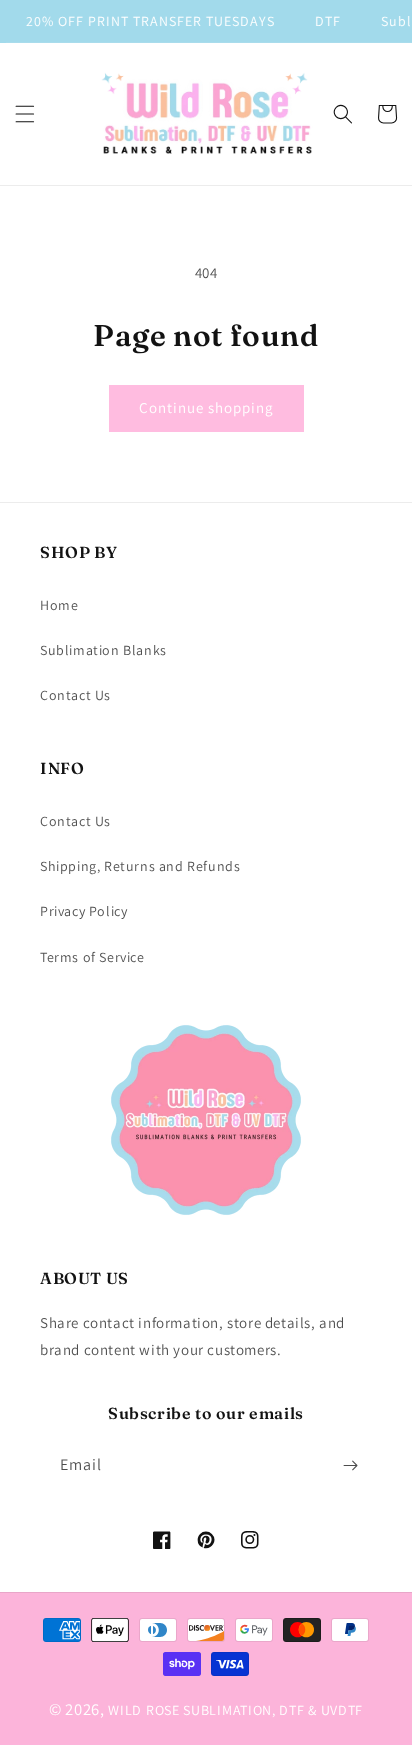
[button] (25, 114)
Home (59, 605)
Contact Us (75, 695)
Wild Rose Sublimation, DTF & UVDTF (235, 1710)
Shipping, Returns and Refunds (140, 866)
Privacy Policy (83, 911)
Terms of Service (92, 957)
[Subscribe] (350, 1465)
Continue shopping (206, 407)
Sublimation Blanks (103, 650)
